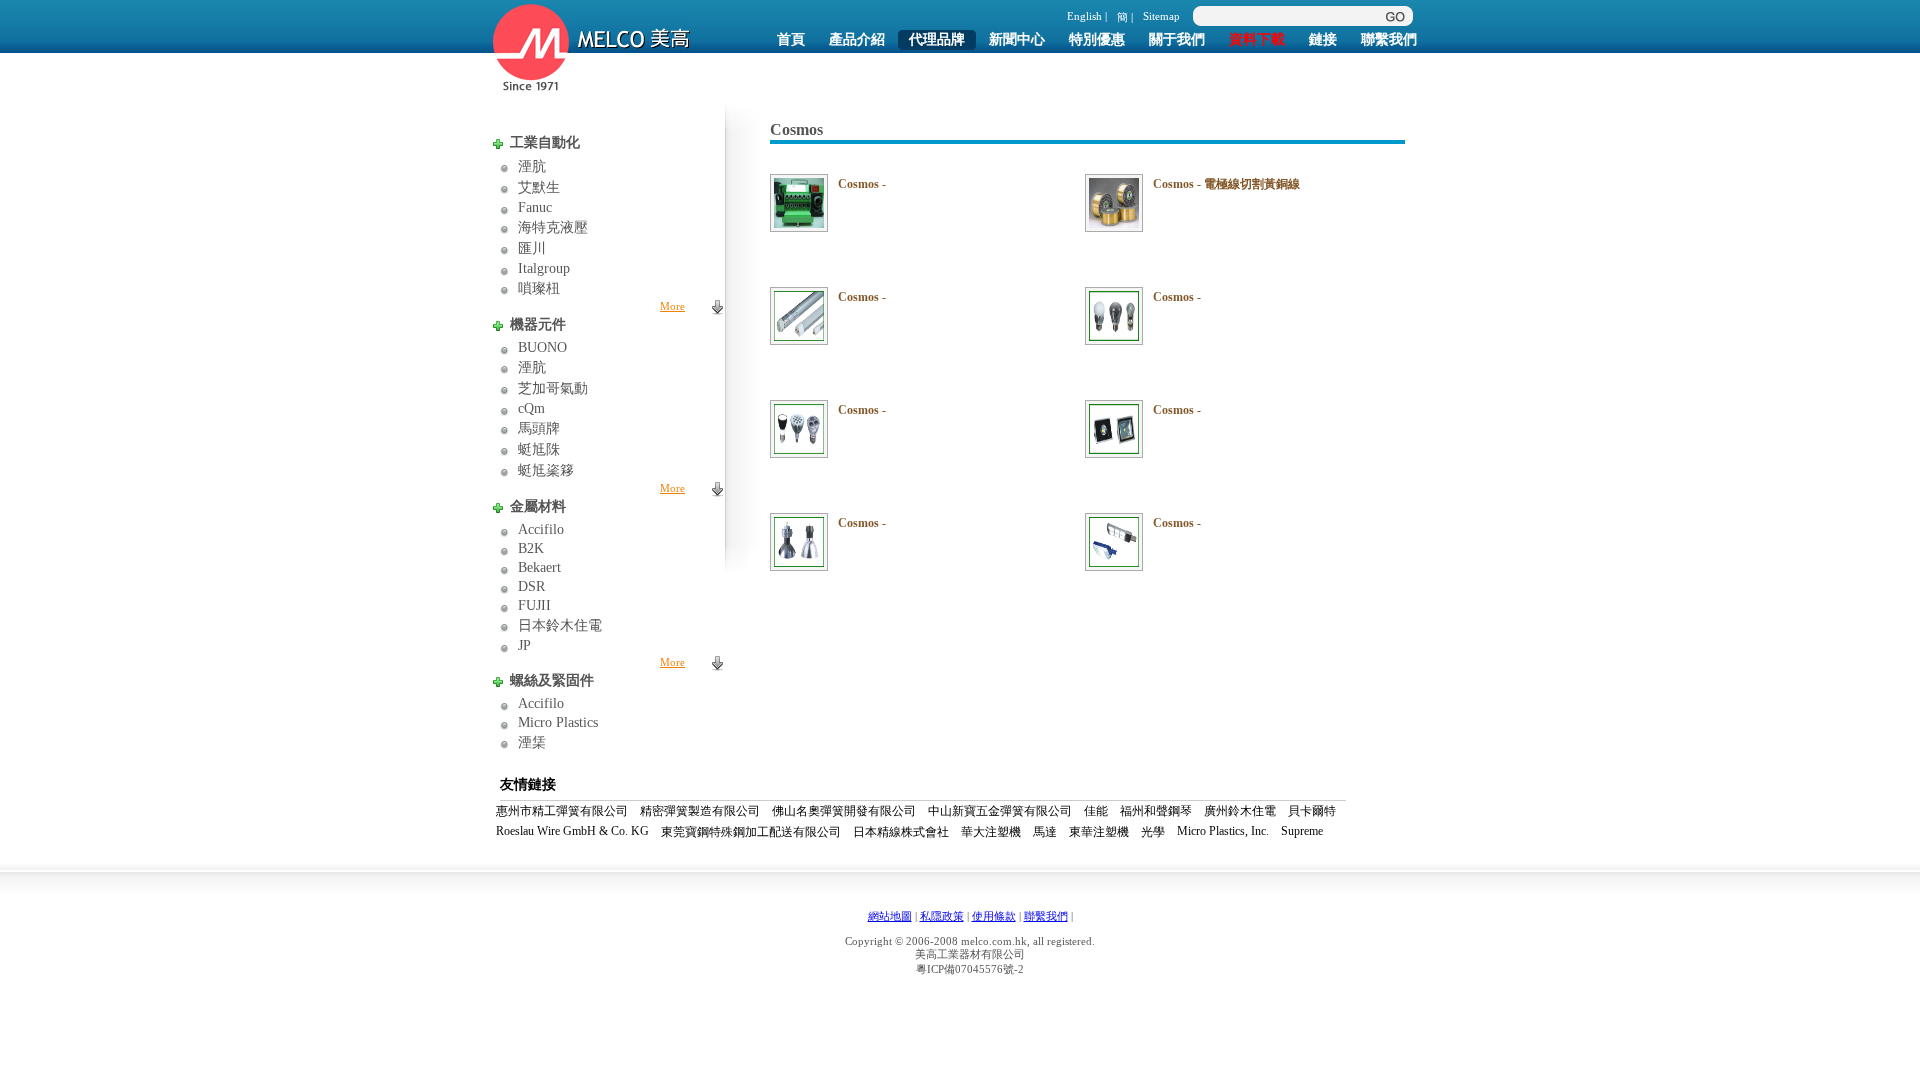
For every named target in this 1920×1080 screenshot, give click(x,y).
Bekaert (539, 567)
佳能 (1096, 811)
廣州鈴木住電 (1240, 811)
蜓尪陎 (539, 449)
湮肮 (532, 166)
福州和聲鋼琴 (1156, 811)
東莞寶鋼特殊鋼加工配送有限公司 (751, 832)
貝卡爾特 (1312, 811)
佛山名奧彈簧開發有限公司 (844, 811)
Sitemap (1161, 16)
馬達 (1045, 832)
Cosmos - (862, 184)
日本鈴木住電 (560, 625)
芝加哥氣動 (553, 388)
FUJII (534, 605)
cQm (531, 408)
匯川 (532, 248)
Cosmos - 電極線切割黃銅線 (1226, 184)
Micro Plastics (558, 722)
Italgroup (544, 268)
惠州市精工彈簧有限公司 (562, 811)
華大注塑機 (991, 832)
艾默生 (539, 187)
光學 (1153, 832)
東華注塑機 (1099, 832)
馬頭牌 (539, 428)
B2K (531, 548)
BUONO (542, 347)
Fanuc (535, 207)
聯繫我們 (1046, 916)
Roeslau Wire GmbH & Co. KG (572, 831)
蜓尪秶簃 (546, 470)
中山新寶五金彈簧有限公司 (1000, 811)
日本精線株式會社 (901, 832)
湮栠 (532, 742)
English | (1087, 16)
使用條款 (994, 916)
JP (524, 645)
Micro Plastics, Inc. (1223, 831)
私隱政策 (942, 916)
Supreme (1302, 831)
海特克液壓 (553, 227)
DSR (531, 586)
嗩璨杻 (539, 288)
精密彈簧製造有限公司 (700, 811)
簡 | (1125, 17)
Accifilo (541, 529)
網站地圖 (890, 916)
